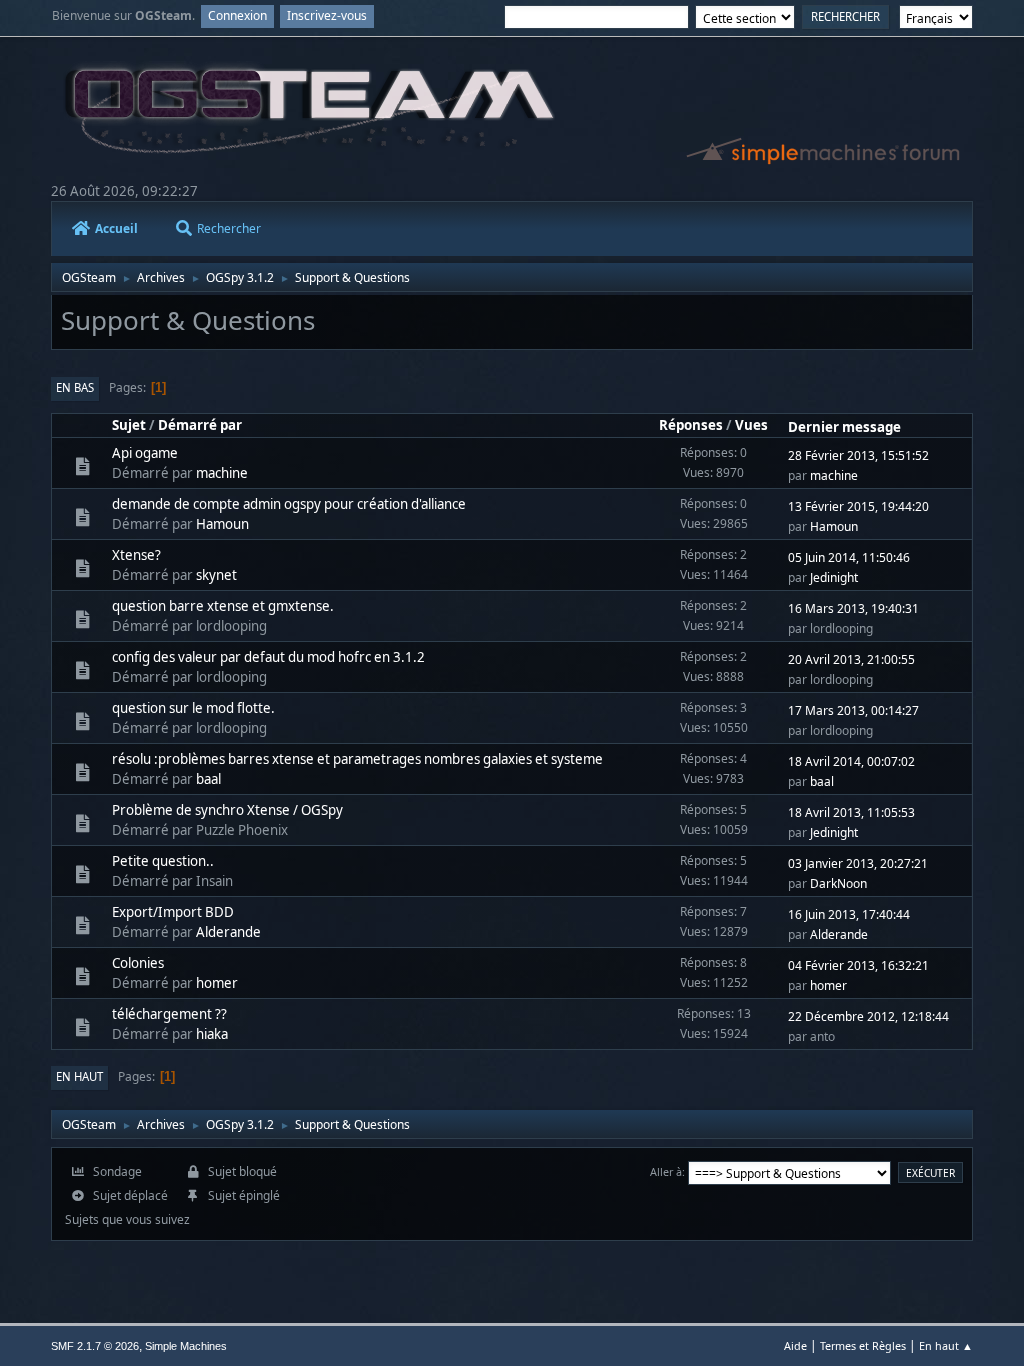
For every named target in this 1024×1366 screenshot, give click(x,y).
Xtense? (136, 555)
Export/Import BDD (173, 912)
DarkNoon (838, 883)
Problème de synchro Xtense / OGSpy (227, 810)
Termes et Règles (863, 1345)
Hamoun (222, 524)
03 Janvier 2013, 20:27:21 (858, 863)
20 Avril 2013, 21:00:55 (851, 659)
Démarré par (200, 425)
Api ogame (145, 453)
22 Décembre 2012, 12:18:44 (868, 1016)
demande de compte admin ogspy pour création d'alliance (289, 504)
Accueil (116, 228)
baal (208, 779)
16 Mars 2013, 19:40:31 (853, 608)
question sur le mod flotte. (193, 708)
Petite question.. (163, 861)
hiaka (212, 1034)
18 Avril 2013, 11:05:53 (851, 812)
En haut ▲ (946, 1345)
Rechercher (229, 228)
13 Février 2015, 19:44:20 (858, 506)
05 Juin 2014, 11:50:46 (849, 557)
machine (222, 473)
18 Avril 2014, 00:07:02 (851, 761)
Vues (751, 425)
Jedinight (834, 577)
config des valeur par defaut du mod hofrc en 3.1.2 (268, 657)
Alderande (228, 932)
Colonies (138, 963)
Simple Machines (186, 1346)
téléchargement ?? (169, 1014)
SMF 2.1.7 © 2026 (95, 1346)
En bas (75, 387)
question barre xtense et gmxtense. (223, 606)
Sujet (129, 425)
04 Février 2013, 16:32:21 (858, 965)
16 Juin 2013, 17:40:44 (849, 914)
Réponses (691, 425)
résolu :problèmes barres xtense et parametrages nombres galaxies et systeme (357, 759)
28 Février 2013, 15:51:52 (858, 455)
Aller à (666, 1171)
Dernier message (844, 427)
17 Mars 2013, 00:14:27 (853, 710)
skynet (216, 575)
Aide (795, 1345)
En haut (79, 1076)
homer (217, 983)
